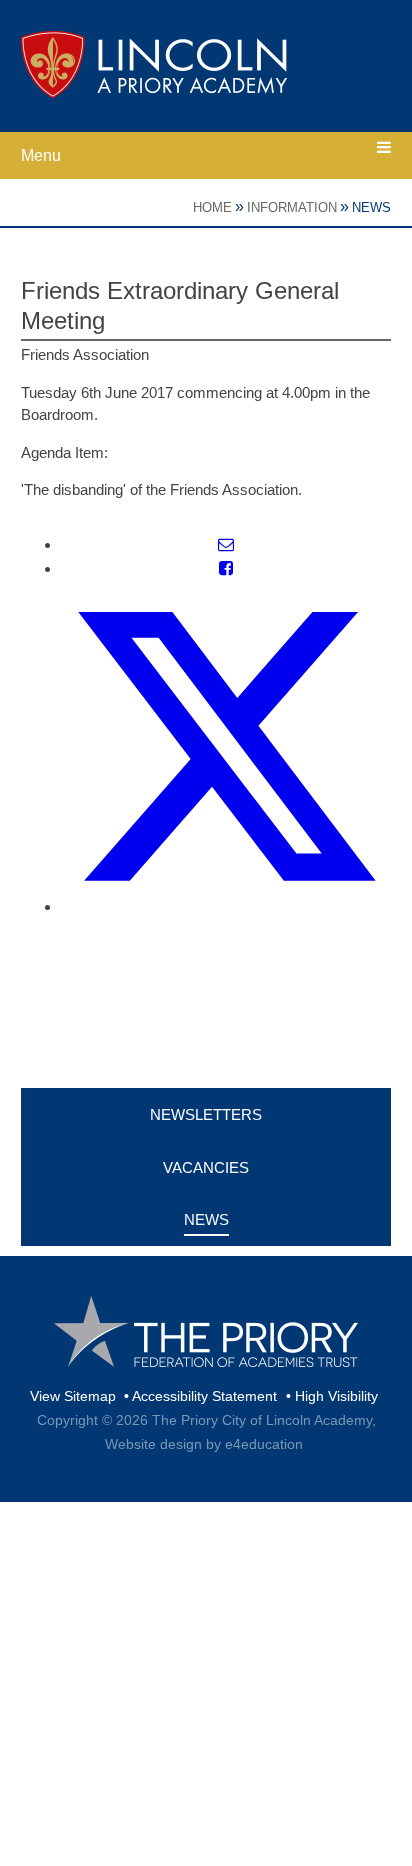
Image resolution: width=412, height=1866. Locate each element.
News (371, 207)
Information (292, 207)
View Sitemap (73, 1396)
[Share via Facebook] (226, 568)
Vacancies (206, 1167)
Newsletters (206, 1114)
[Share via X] (226, 906)
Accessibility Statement (204, 1396)
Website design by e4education (204, 1444)
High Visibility (336, 1396)
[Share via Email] (226, 544)
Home (212, 207)
